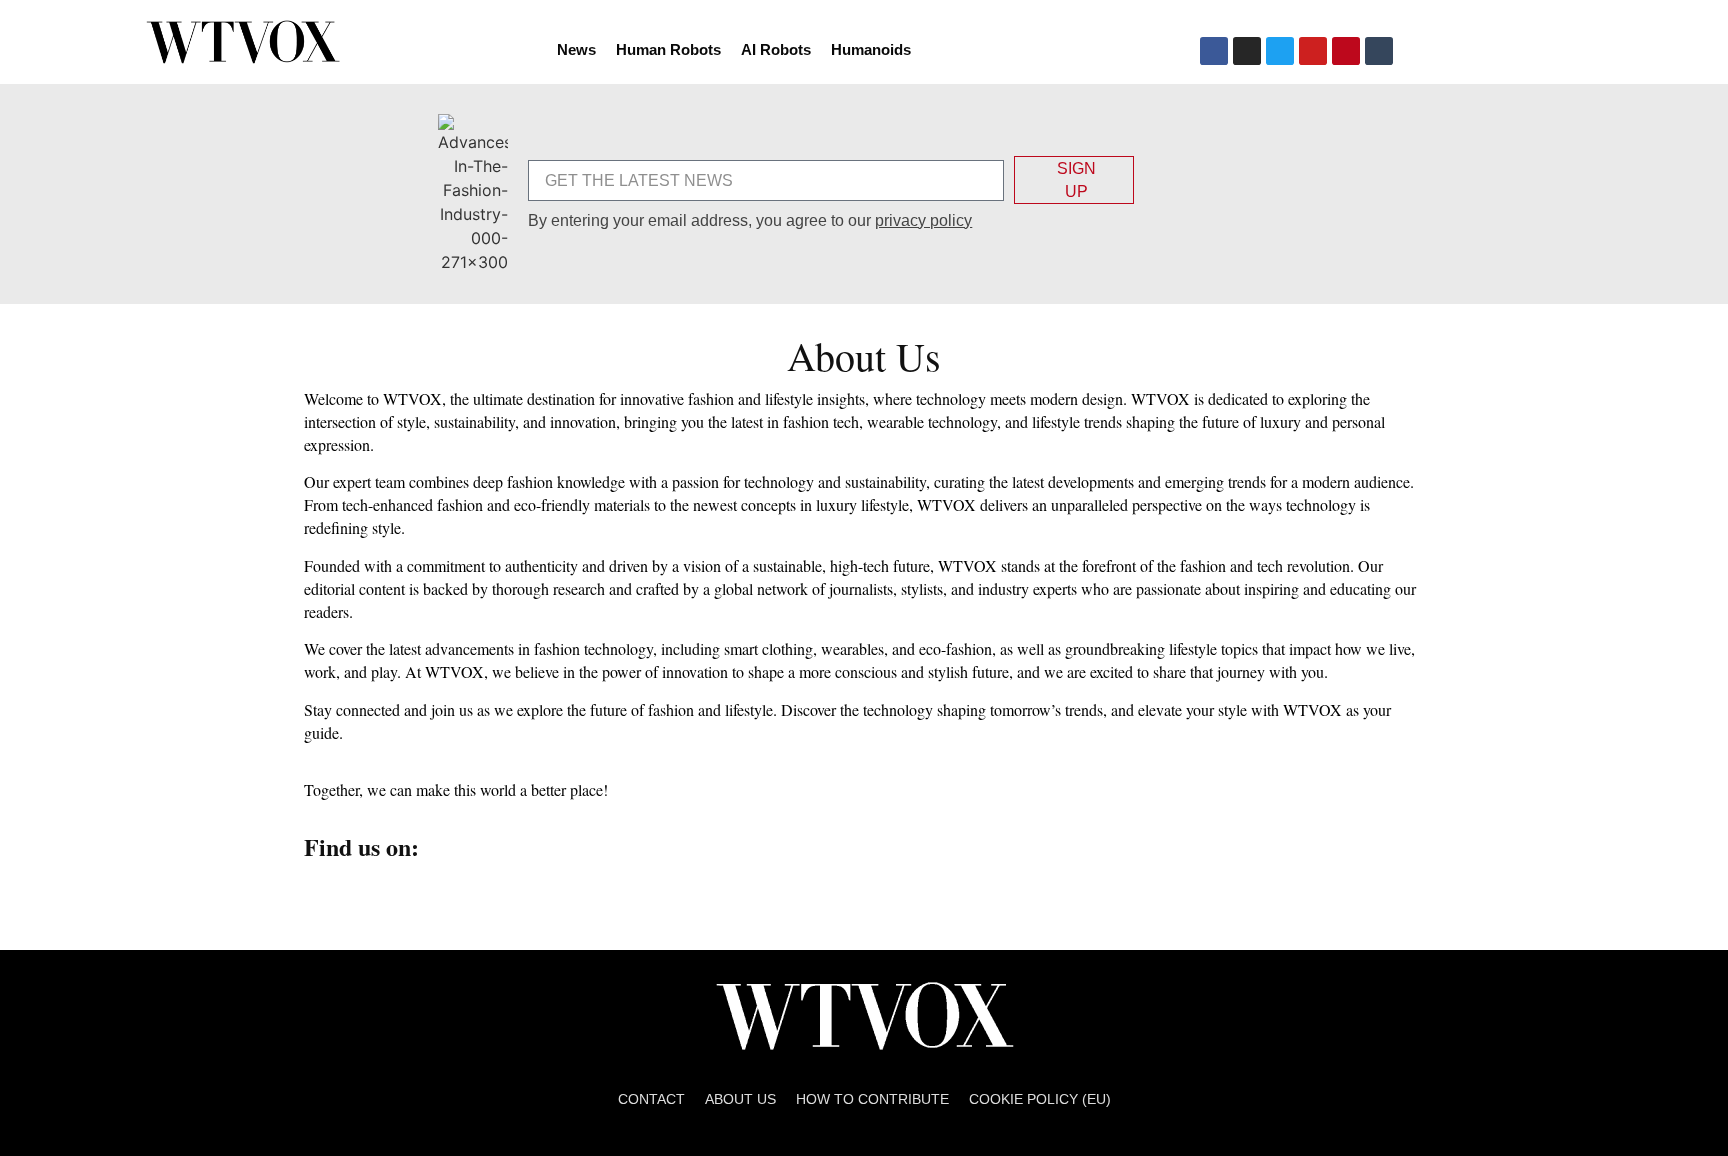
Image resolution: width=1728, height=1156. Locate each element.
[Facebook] (1214, 51)
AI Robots (776, 49)
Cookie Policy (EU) (1040, 1099)
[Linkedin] (512, 894)
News (576, 49)
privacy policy (923, 220)
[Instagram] (1247, 51)
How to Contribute (872, 1099)
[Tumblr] (1379, 51)
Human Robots (668, 49)
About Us (740, 1099)
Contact (651, 1099)
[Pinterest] (1346, 51)
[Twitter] (1280, 51)
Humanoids (871, 49)
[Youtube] (1313, 51)
